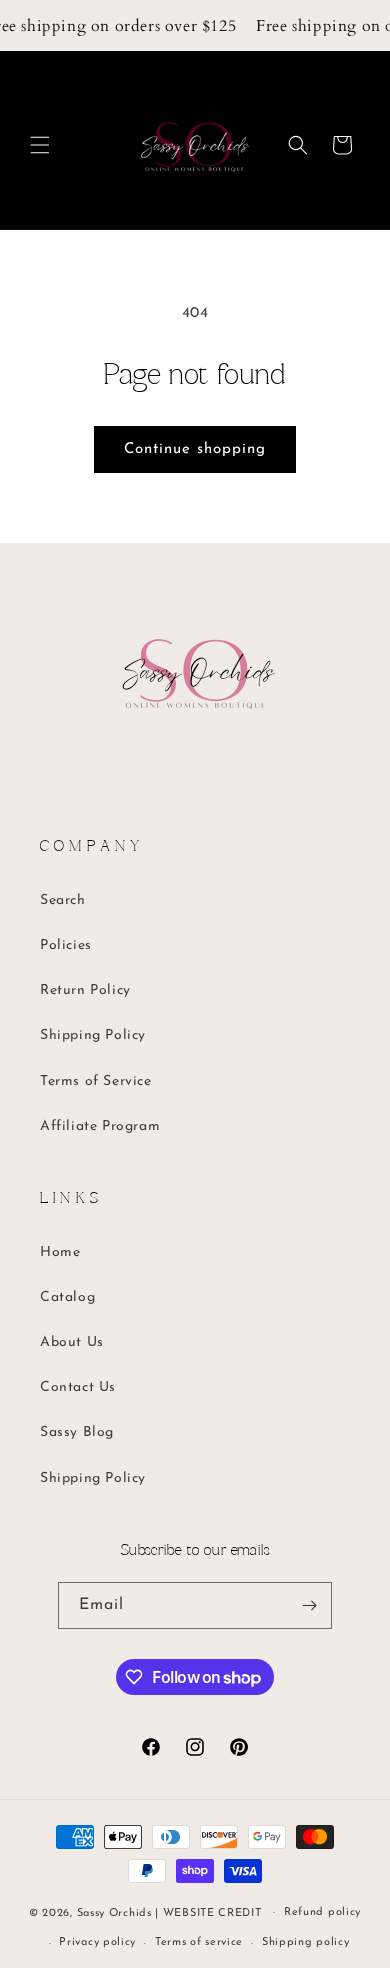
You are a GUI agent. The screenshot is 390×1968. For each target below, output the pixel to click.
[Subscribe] (309, 1605)
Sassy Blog (77, 1432)
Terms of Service (96, 1081)
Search (63, 900)
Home (60, 1252)
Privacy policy (97, 1942)
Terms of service (199, 1942)
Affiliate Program (100, 1126)
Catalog (67, 1297)
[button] (40, 145)
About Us (72, 1342)
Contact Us (78, 1387)
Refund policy (322, 1912)
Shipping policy (306, 1942)
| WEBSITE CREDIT (210, 1912)
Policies (66, 945)
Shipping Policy (93, 1035)
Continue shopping (195, 449)
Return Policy (85, 990)
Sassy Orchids (114, 1912)
